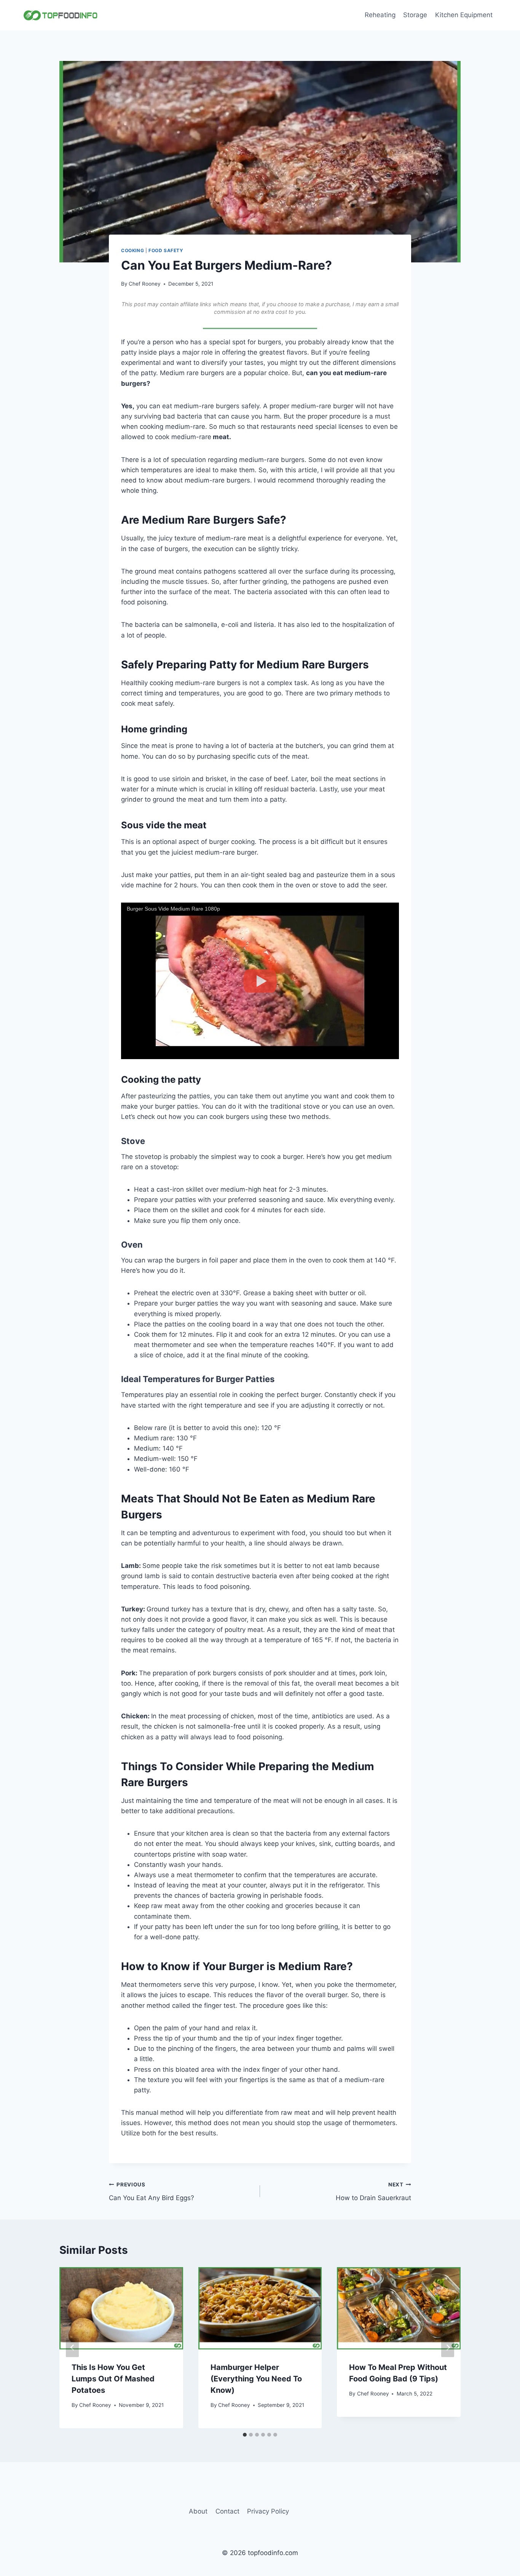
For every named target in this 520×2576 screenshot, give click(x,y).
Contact (227, 2511)
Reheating (380, 15)
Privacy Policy (268, 2511)
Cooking (132, 250)
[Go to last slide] (72, 2348)
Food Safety (166, 250)
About (198, 2511)
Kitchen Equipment (464, 15)
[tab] (245, 2435)
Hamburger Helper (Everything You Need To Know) (256, 2379)
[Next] (448, 2348)
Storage (415, 15)
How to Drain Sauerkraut (373, 2192)
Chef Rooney (145, 284)
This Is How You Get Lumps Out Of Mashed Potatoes (113, 2379)
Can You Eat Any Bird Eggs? (152, 2192)
